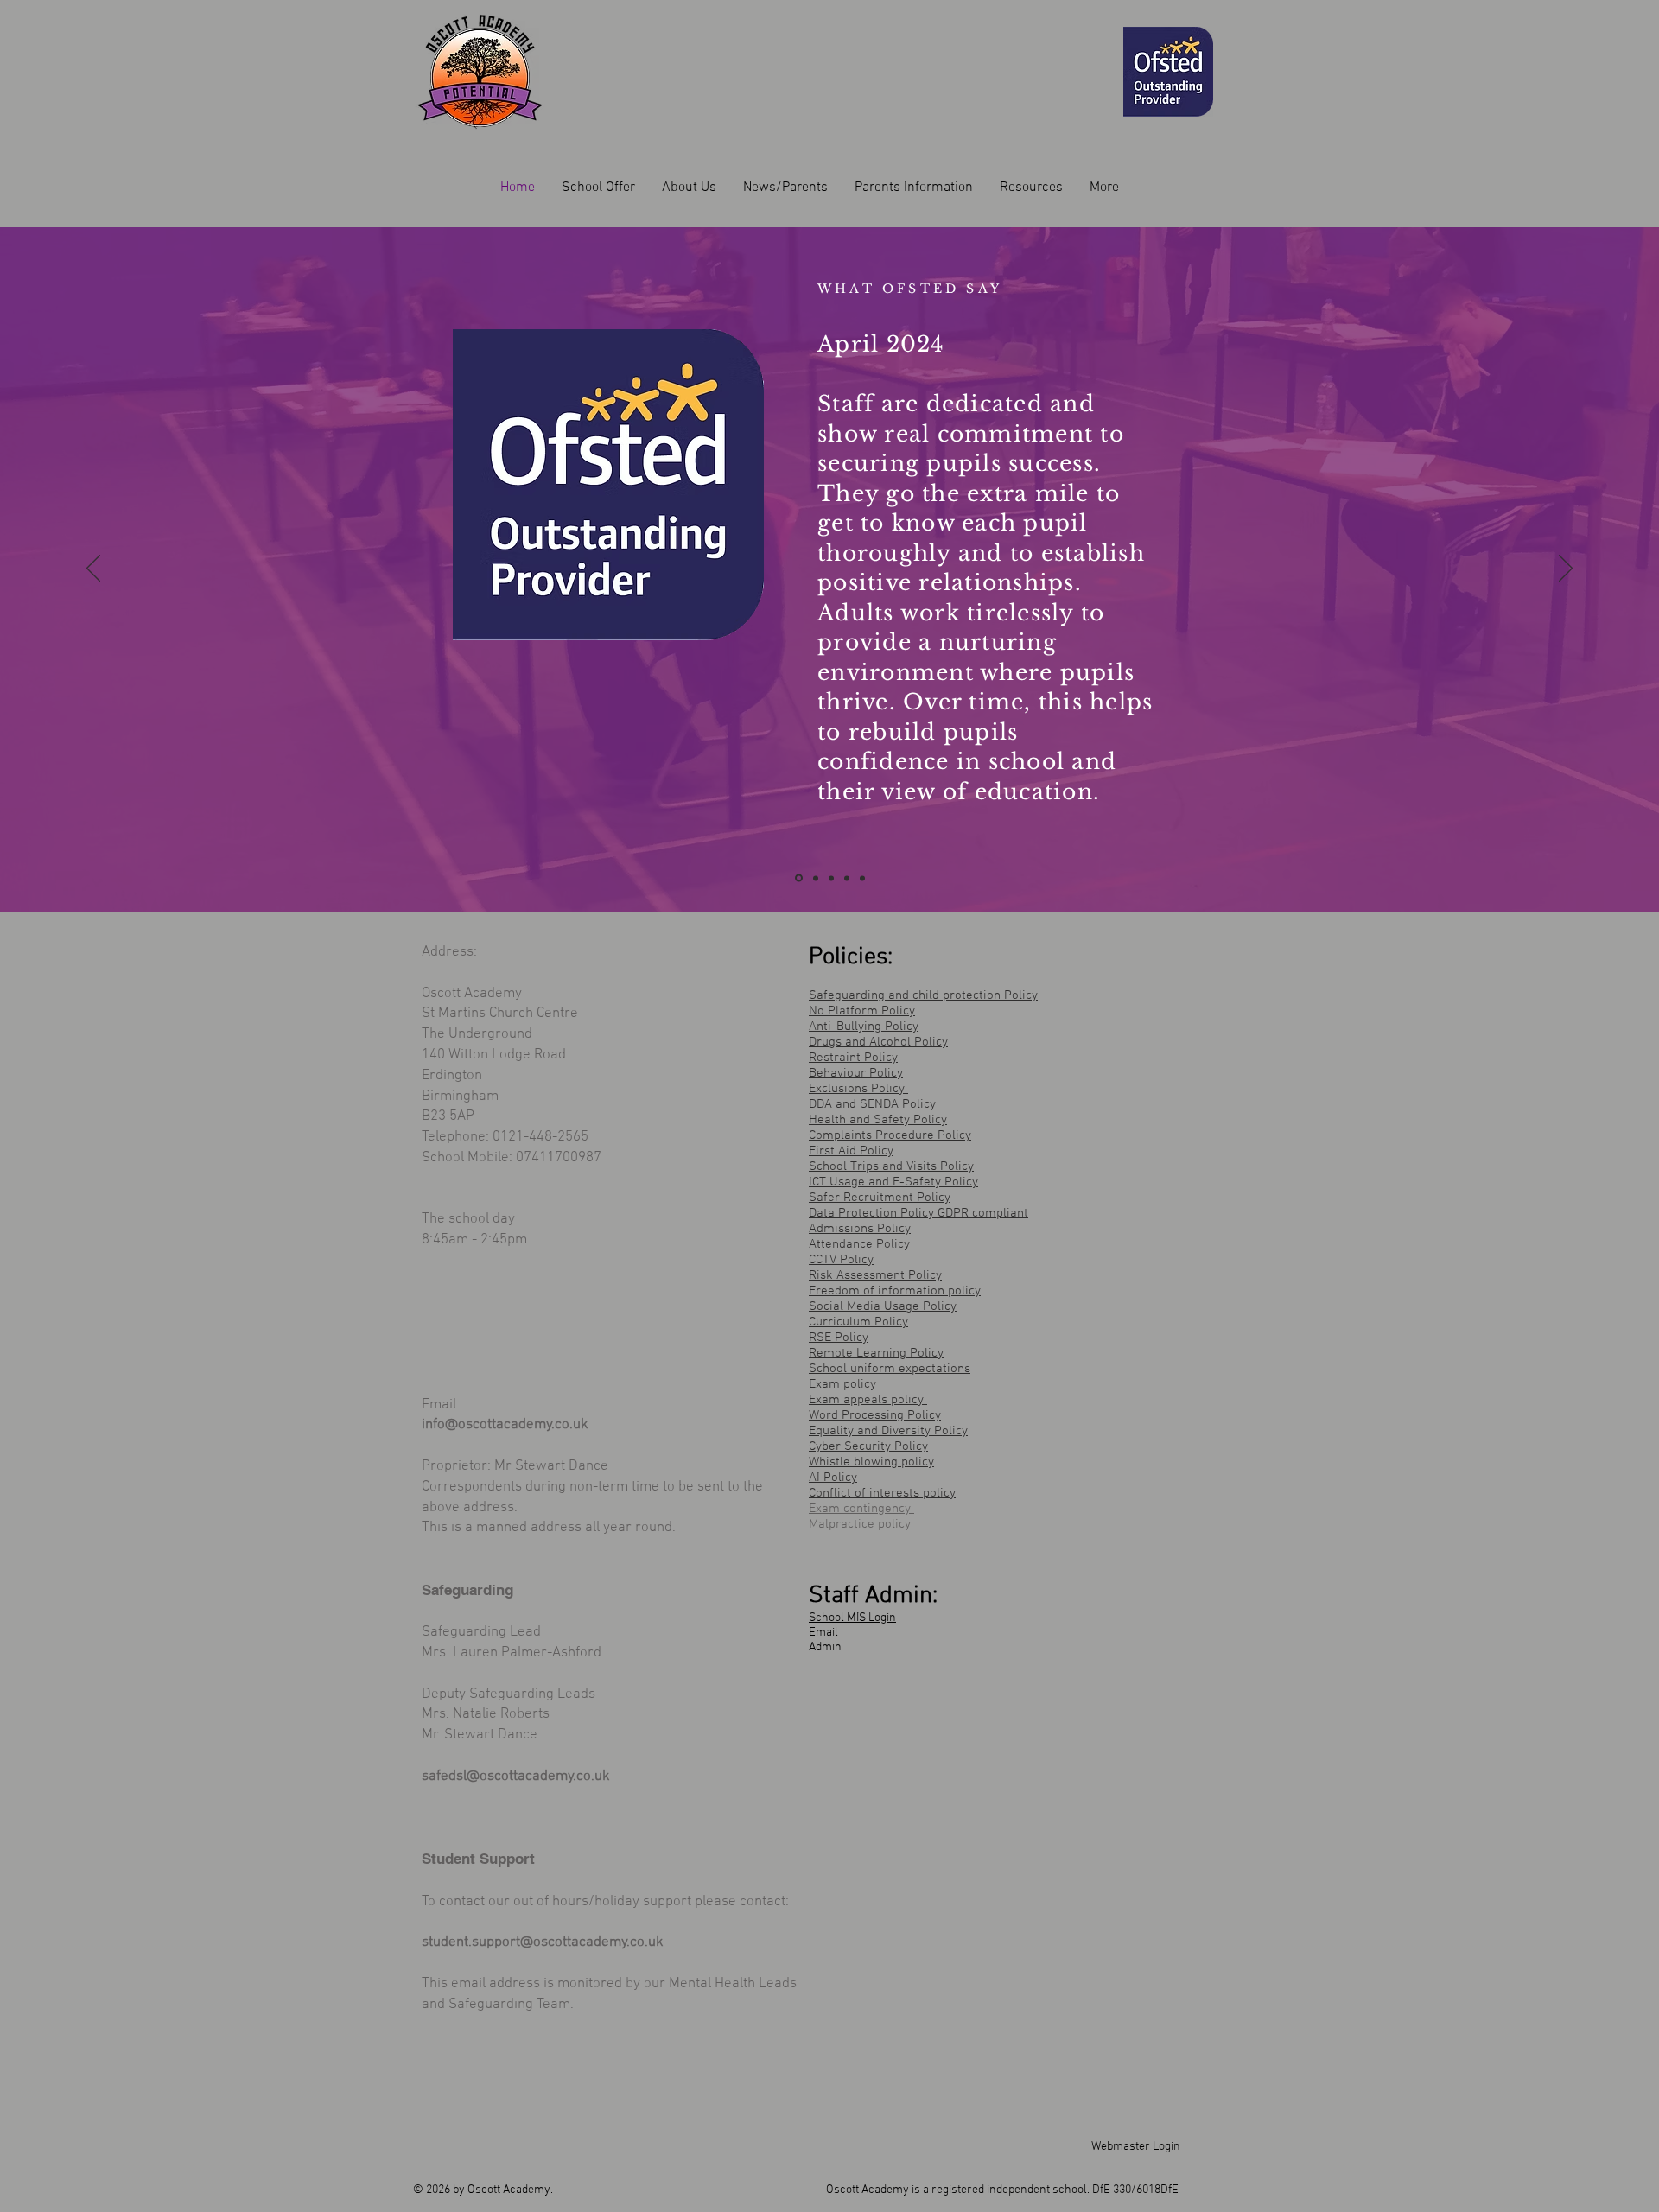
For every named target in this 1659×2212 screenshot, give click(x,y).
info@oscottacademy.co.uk (505, 1425)
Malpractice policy (861, 1524)
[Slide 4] (862, 878)
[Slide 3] (831, 878)
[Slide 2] (816, 878)
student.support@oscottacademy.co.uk (543, 1942)
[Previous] (93, 569)
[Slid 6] (847, 878)
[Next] (1566, 569)
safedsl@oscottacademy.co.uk (516, 1777)
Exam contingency (861, 1509)
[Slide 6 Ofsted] (799, 878)
